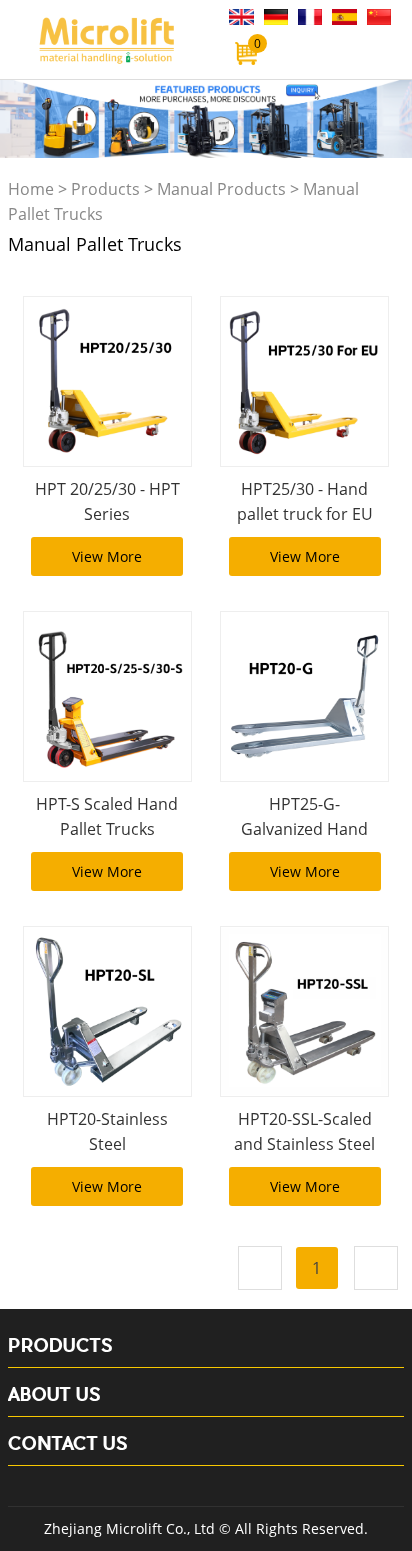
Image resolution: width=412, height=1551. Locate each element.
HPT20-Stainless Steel (107, 1131)
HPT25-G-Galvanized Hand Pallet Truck (304, 829)
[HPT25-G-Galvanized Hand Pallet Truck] (304, 696)
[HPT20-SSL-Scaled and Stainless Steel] (304, 1011)
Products (105, 189)
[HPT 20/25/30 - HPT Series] (107, 381)
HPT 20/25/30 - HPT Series (107, 501)
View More (107, 556)
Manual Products (221, 189)
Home (31, 189)
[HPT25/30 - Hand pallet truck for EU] (304, 381)
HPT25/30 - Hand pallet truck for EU (305, 501)
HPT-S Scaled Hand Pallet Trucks (107, 816)
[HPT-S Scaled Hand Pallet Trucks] (107, 696)
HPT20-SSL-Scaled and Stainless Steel (304, 1131)
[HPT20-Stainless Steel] (107, 1011)
